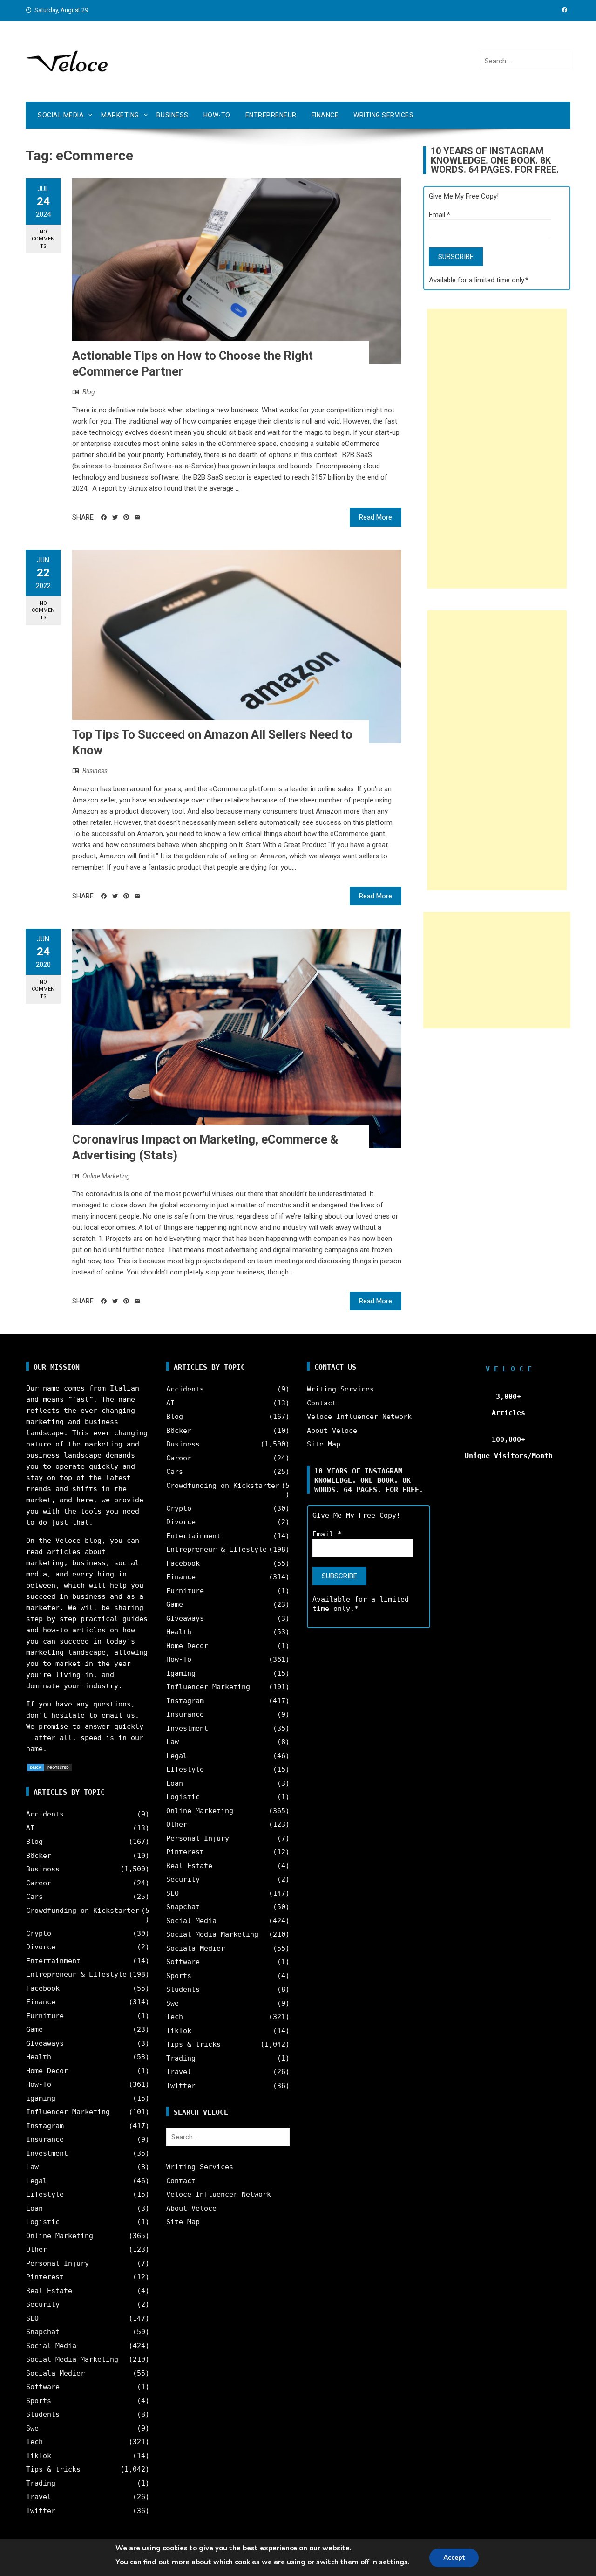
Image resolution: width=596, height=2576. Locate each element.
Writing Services (383, 115)
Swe (32, 2428)
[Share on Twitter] (115, 517)
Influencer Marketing (68, 2112)
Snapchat (43, 2332)
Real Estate (49, 2291)
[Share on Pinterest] (126, 517)
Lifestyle (45, 2194)
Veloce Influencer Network (219, 2194)
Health (39, 2057)
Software (43, 2387)
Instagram (45, 2126)
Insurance (45, 2139)
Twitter (41, 2511)
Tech (34, 2442)
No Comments (43, 239)
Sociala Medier (55, 2373)
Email (440, 215)
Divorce (41, 1947)
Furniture (45, 2016)
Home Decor (47, 2071)
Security (43, 2304)
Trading (41, 2483)
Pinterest (45, 2277)
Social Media (61, 115)
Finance (325, 115)
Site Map (183, 2222)
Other (37, 2249)
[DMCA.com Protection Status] (49, 1767)
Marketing (120, 115)
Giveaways (45, 2043)
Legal (37, 2181)
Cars (34, 1897)
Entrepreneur (271, 115)
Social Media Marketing (72, 2359)
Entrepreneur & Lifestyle (76, 1974)
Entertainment (53, 1961)
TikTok (39, 2456)
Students (43, 2414)
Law (32, 2167)
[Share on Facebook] (104, 517)
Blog (89, 392)
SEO (32, 2318)
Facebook (43, 1988)
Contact (181, 2181)
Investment (47, 2153)
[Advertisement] (497, 449)
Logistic (43, 2222)
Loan (34, 2208)
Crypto (39, 1933)
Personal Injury (58, 2263)
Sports (39, 2401)
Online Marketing (106, 1176)
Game (34, 2029)
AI (30, 1828)
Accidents (45, 1814)
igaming (41, 2098)
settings (393, 2562)
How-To (217, 115)
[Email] (137, 517)
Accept (454, 2558)
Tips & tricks (53, 2469)
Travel (39, 2497)
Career (39, 1883)
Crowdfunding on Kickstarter (83, 1911)
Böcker (39, 1856)
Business (173, 115)
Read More (376, 517)
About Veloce (191, 2208)
